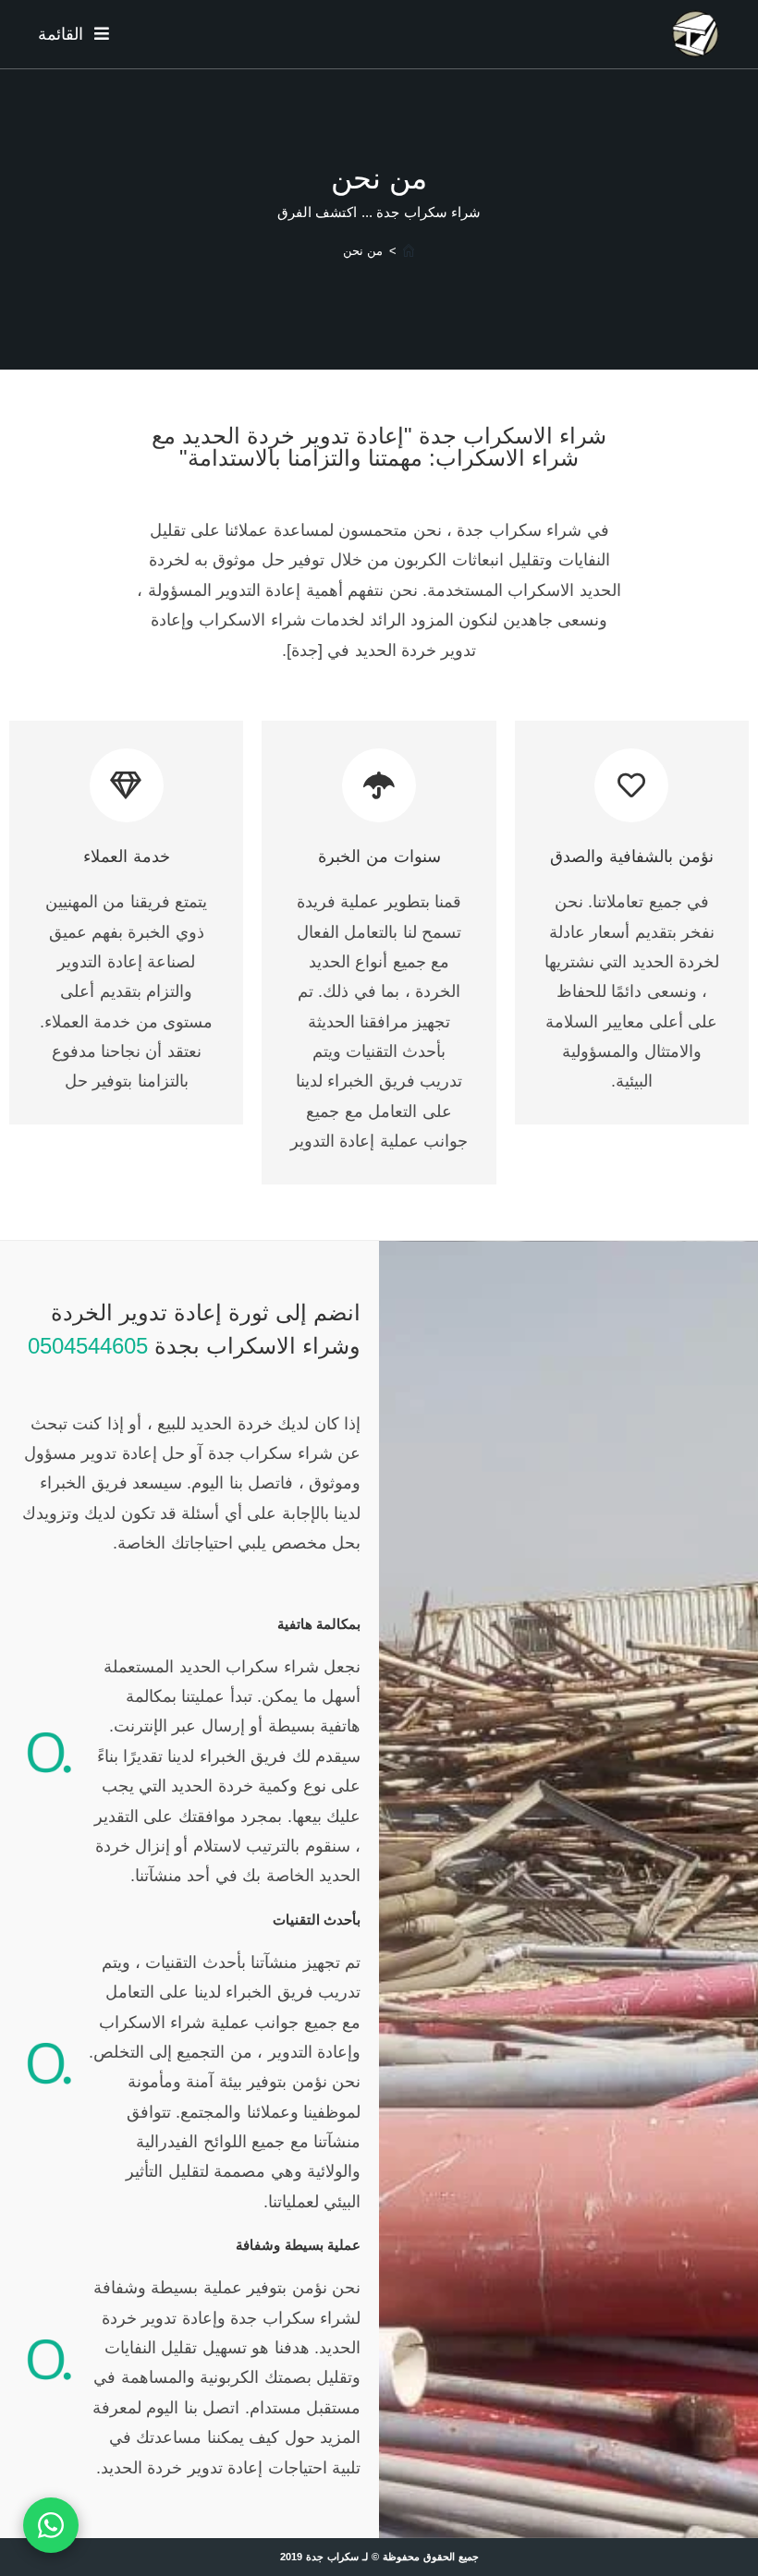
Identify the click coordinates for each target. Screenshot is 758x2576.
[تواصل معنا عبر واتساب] (51, 2525)
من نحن (363, 251)
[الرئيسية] (409, 251)
